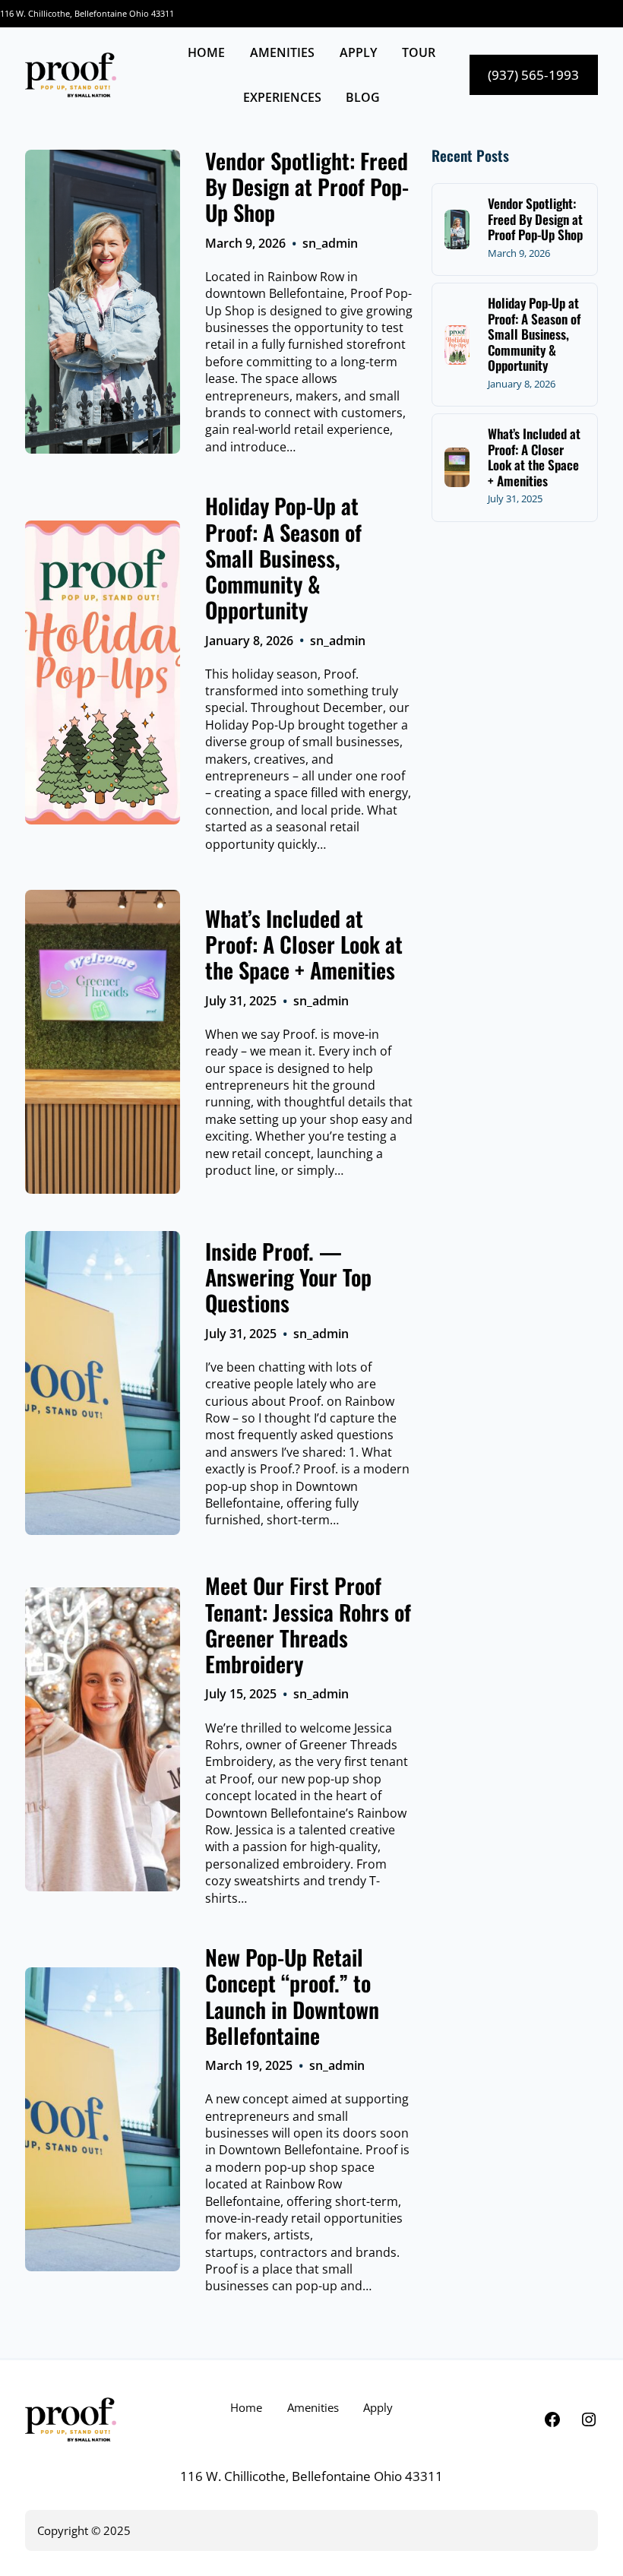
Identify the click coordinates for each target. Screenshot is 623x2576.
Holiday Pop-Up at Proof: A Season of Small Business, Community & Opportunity (283, 557)
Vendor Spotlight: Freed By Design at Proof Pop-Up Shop (307, 187)
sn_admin (330, 243)
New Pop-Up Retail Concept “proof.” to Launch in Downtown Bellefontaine (292, 1996)
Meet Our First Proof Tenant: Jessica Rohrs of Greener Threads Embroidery (308, 1624)
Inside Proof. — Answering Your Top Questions (288, 1277)
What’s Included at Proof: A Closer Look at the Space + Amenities (304, 944)
